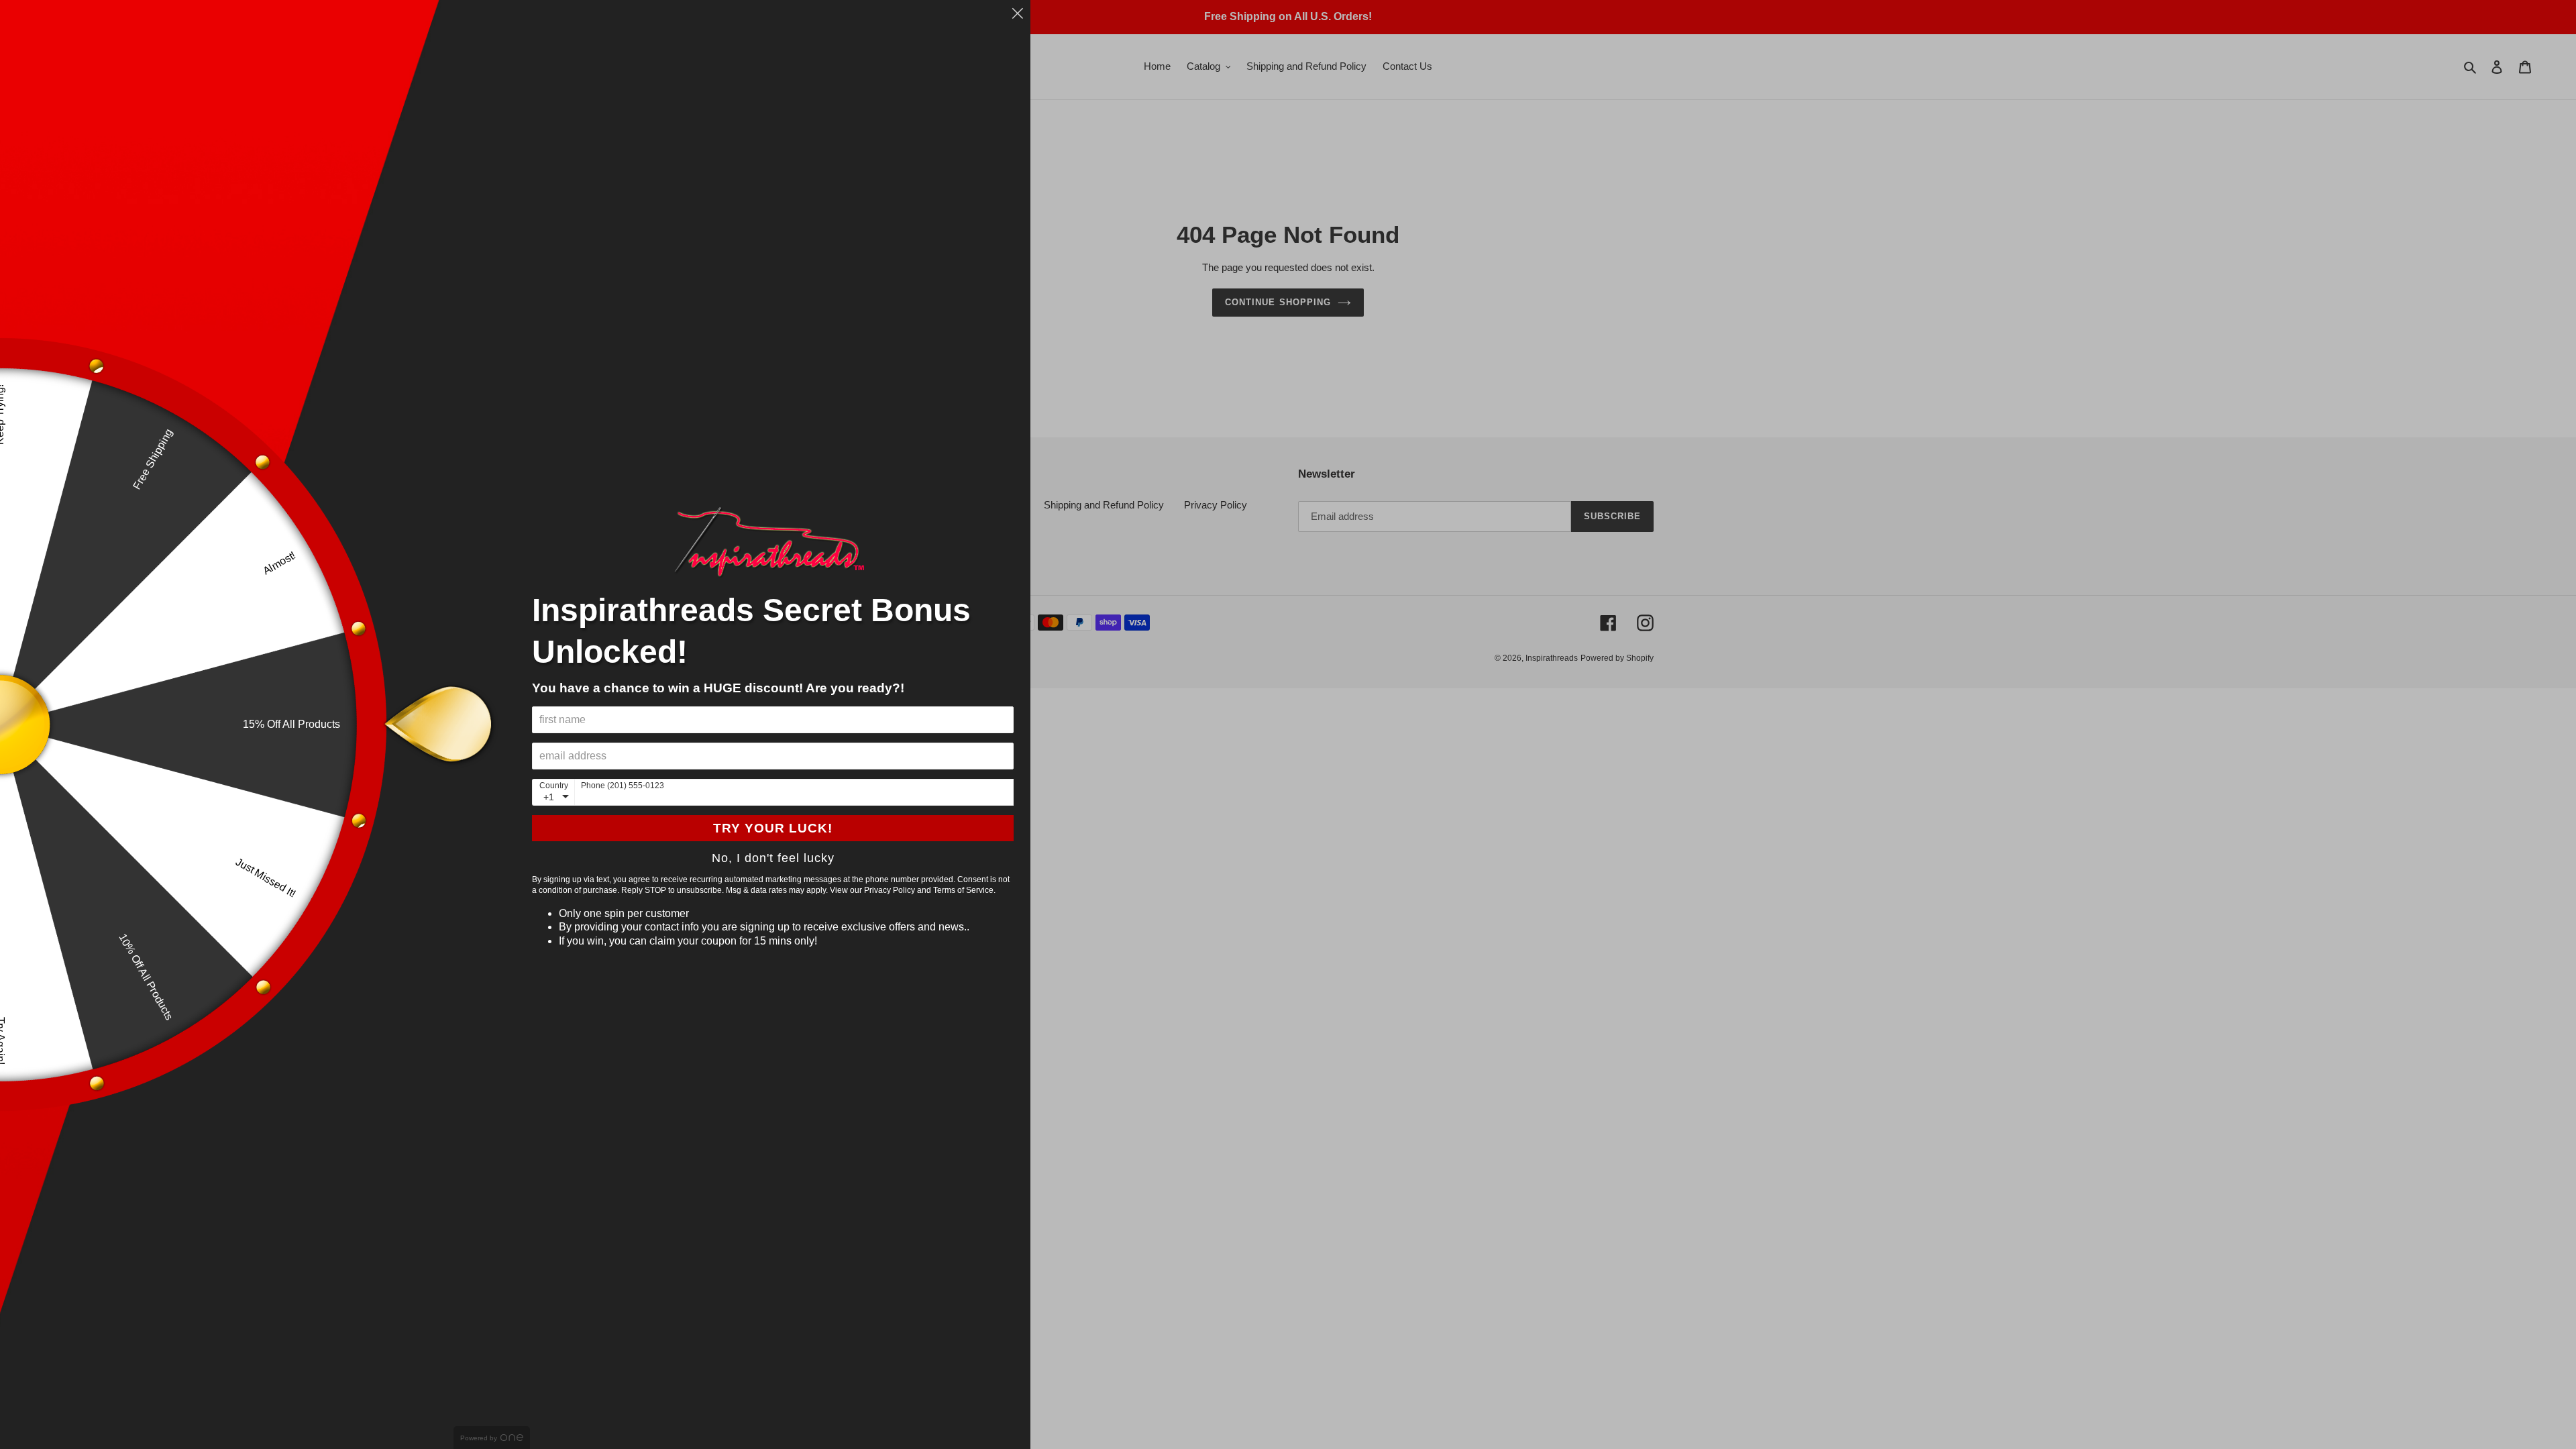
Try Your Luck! (773, 828)
